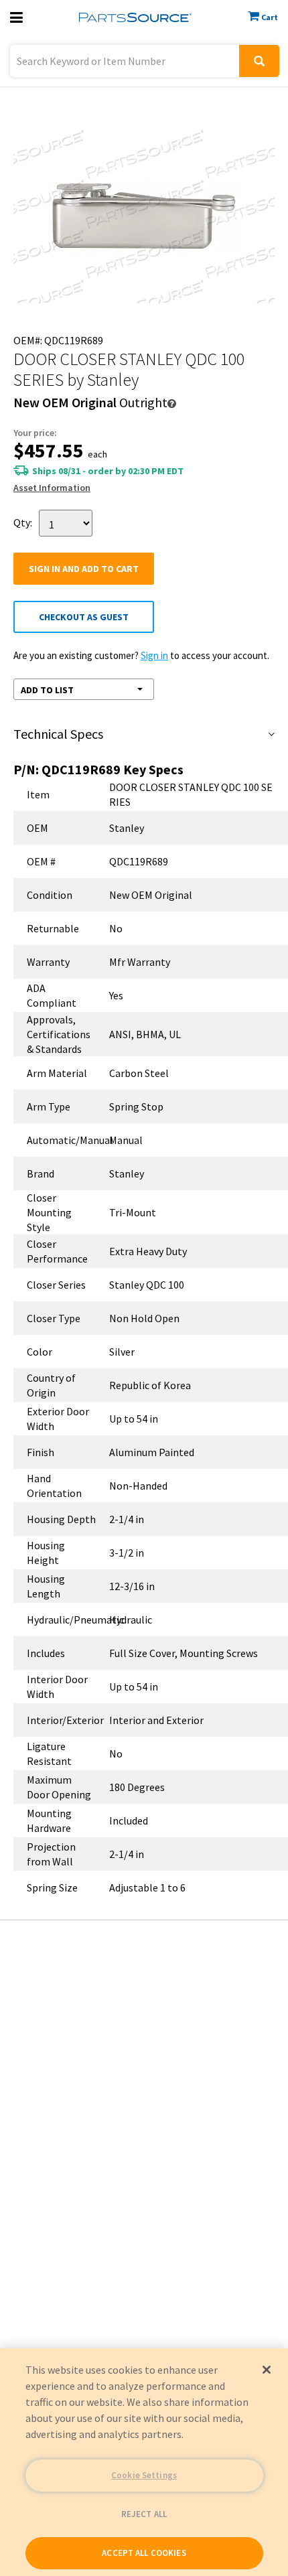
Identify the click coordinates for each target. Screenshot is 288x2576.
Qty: (23, 522)
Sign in (154, 655)
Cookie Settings (144, 2475)
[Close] (267, 2370)
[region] (144, 2462)
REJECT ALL (144, 2514)
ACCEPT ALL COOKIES (144, 2553)
